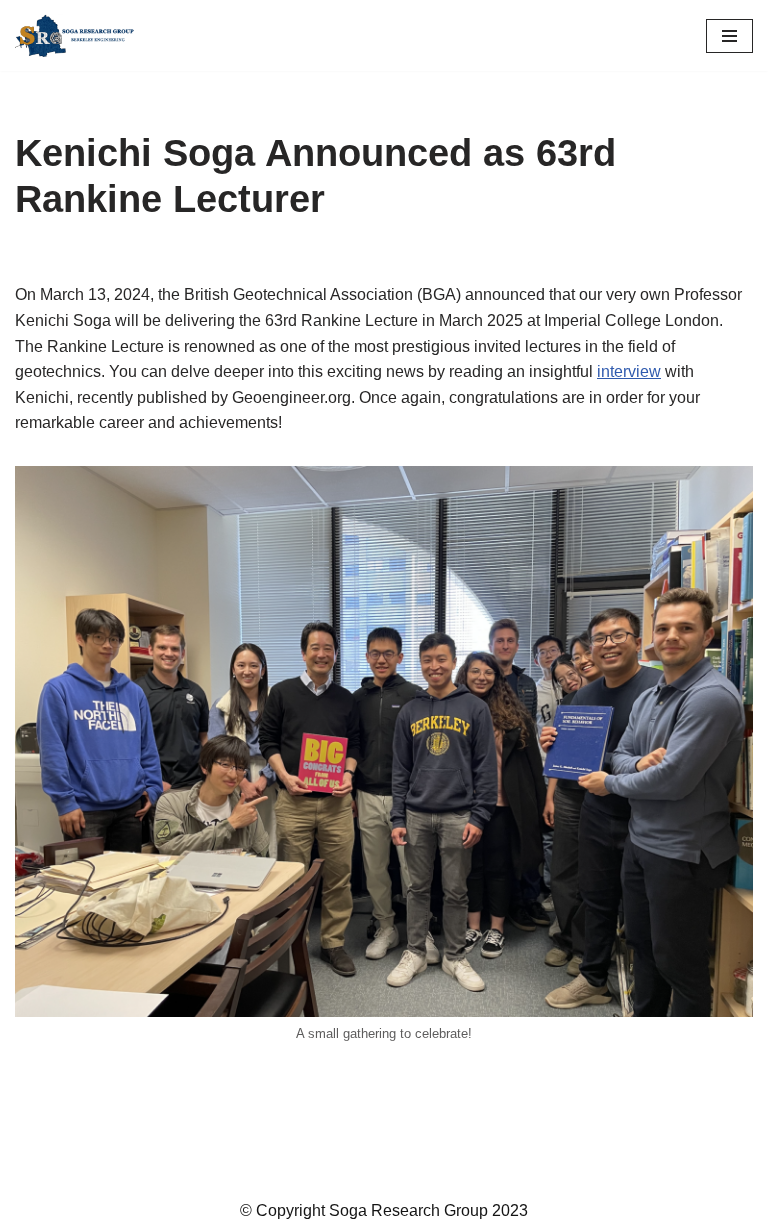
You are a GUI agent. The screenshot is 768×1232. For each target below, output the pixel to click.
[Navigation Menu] (729, 36)
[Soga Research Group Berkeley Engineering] (80, 35)
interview (629, 371)
